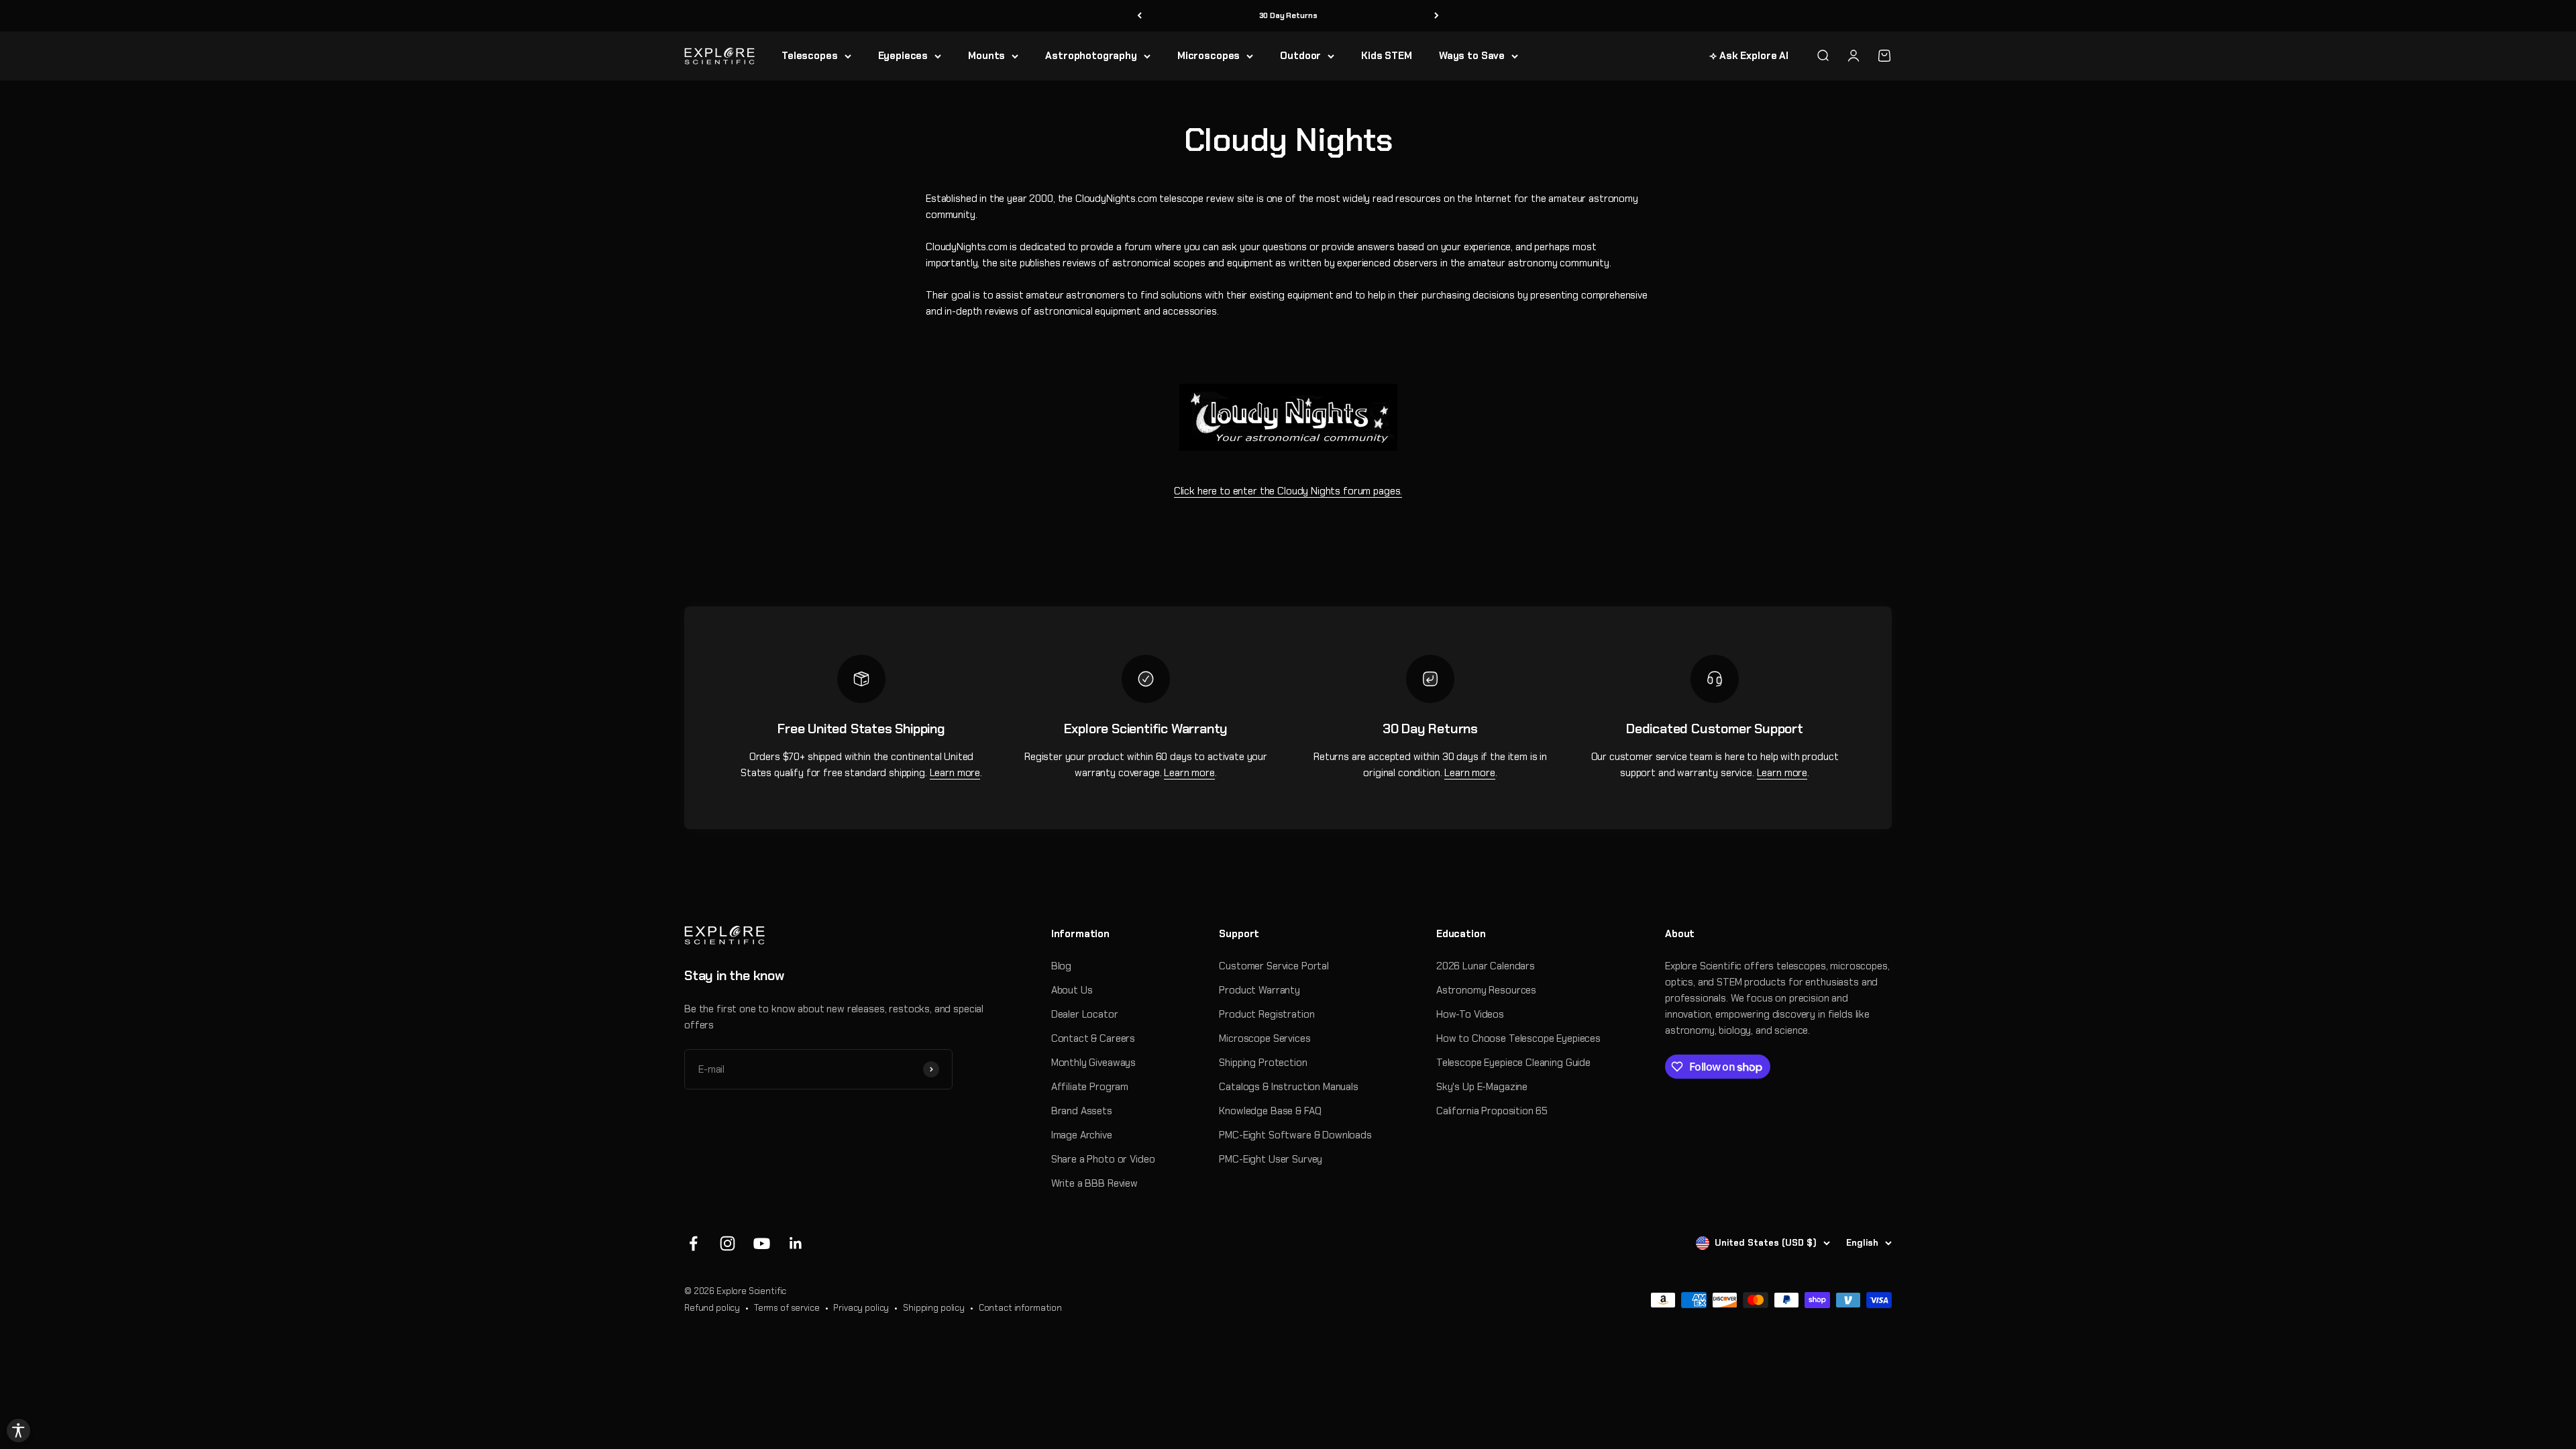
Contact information (1020, 1308)
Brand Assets (1082, 1111)
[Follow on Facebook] (693, 1243)
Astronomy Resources (1486, 990)
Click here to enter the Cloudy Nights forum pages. (1288, 491)
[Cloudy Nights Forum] (1288, 417)
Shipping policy (934, 1308)
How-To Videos (1470, 1014)
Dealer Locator (1085, 1014)
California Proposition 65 (1492, 1111)
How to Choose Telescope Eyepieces (1518, 1038)
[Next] (1437, 16)
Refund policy (712, 1308)
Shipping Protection (1263, 1063)
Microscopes (1209, 56)
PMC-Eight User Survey (1271, 1159)
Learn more (955, 773)
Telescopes (810, 56)
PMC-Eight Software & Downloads (1295, 1135)
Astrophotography (1091, 56)
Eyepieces (903, 56)
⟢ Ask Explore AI (1749, 56)
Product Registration (1267, 1014)
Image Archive (1082, 1135)
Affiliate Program (1090, 1087)
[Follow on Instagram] (728, 1243)
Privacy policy (861, 1308)
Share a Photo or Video (1103, 1159)
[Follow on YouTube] (762, 1243)
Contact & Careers (1093, 1038)
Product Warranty (1259, 990)
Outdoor (1300, 56)
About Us (1072, 990)
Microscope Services (1265, 1038)
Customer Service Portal (1274, 966)
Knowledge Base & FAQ (1270, 1111)
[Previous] (1139, 16)
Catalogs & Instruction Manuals (1289, 1087)
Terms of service (787, 1308)
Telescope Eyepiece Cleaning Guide (1513, 1063)
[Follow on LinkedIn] (796, 1243)
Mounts (986, 56)
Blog (1061, 966)
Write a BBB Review (1094, 1183)
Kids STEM (1387, 56)
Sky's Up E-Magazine (1482, 1087)
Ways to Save (1472, 56)
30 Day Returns (1288, 15)
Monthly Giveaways (1093, 1063)
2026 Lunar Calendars (1486, 966)
